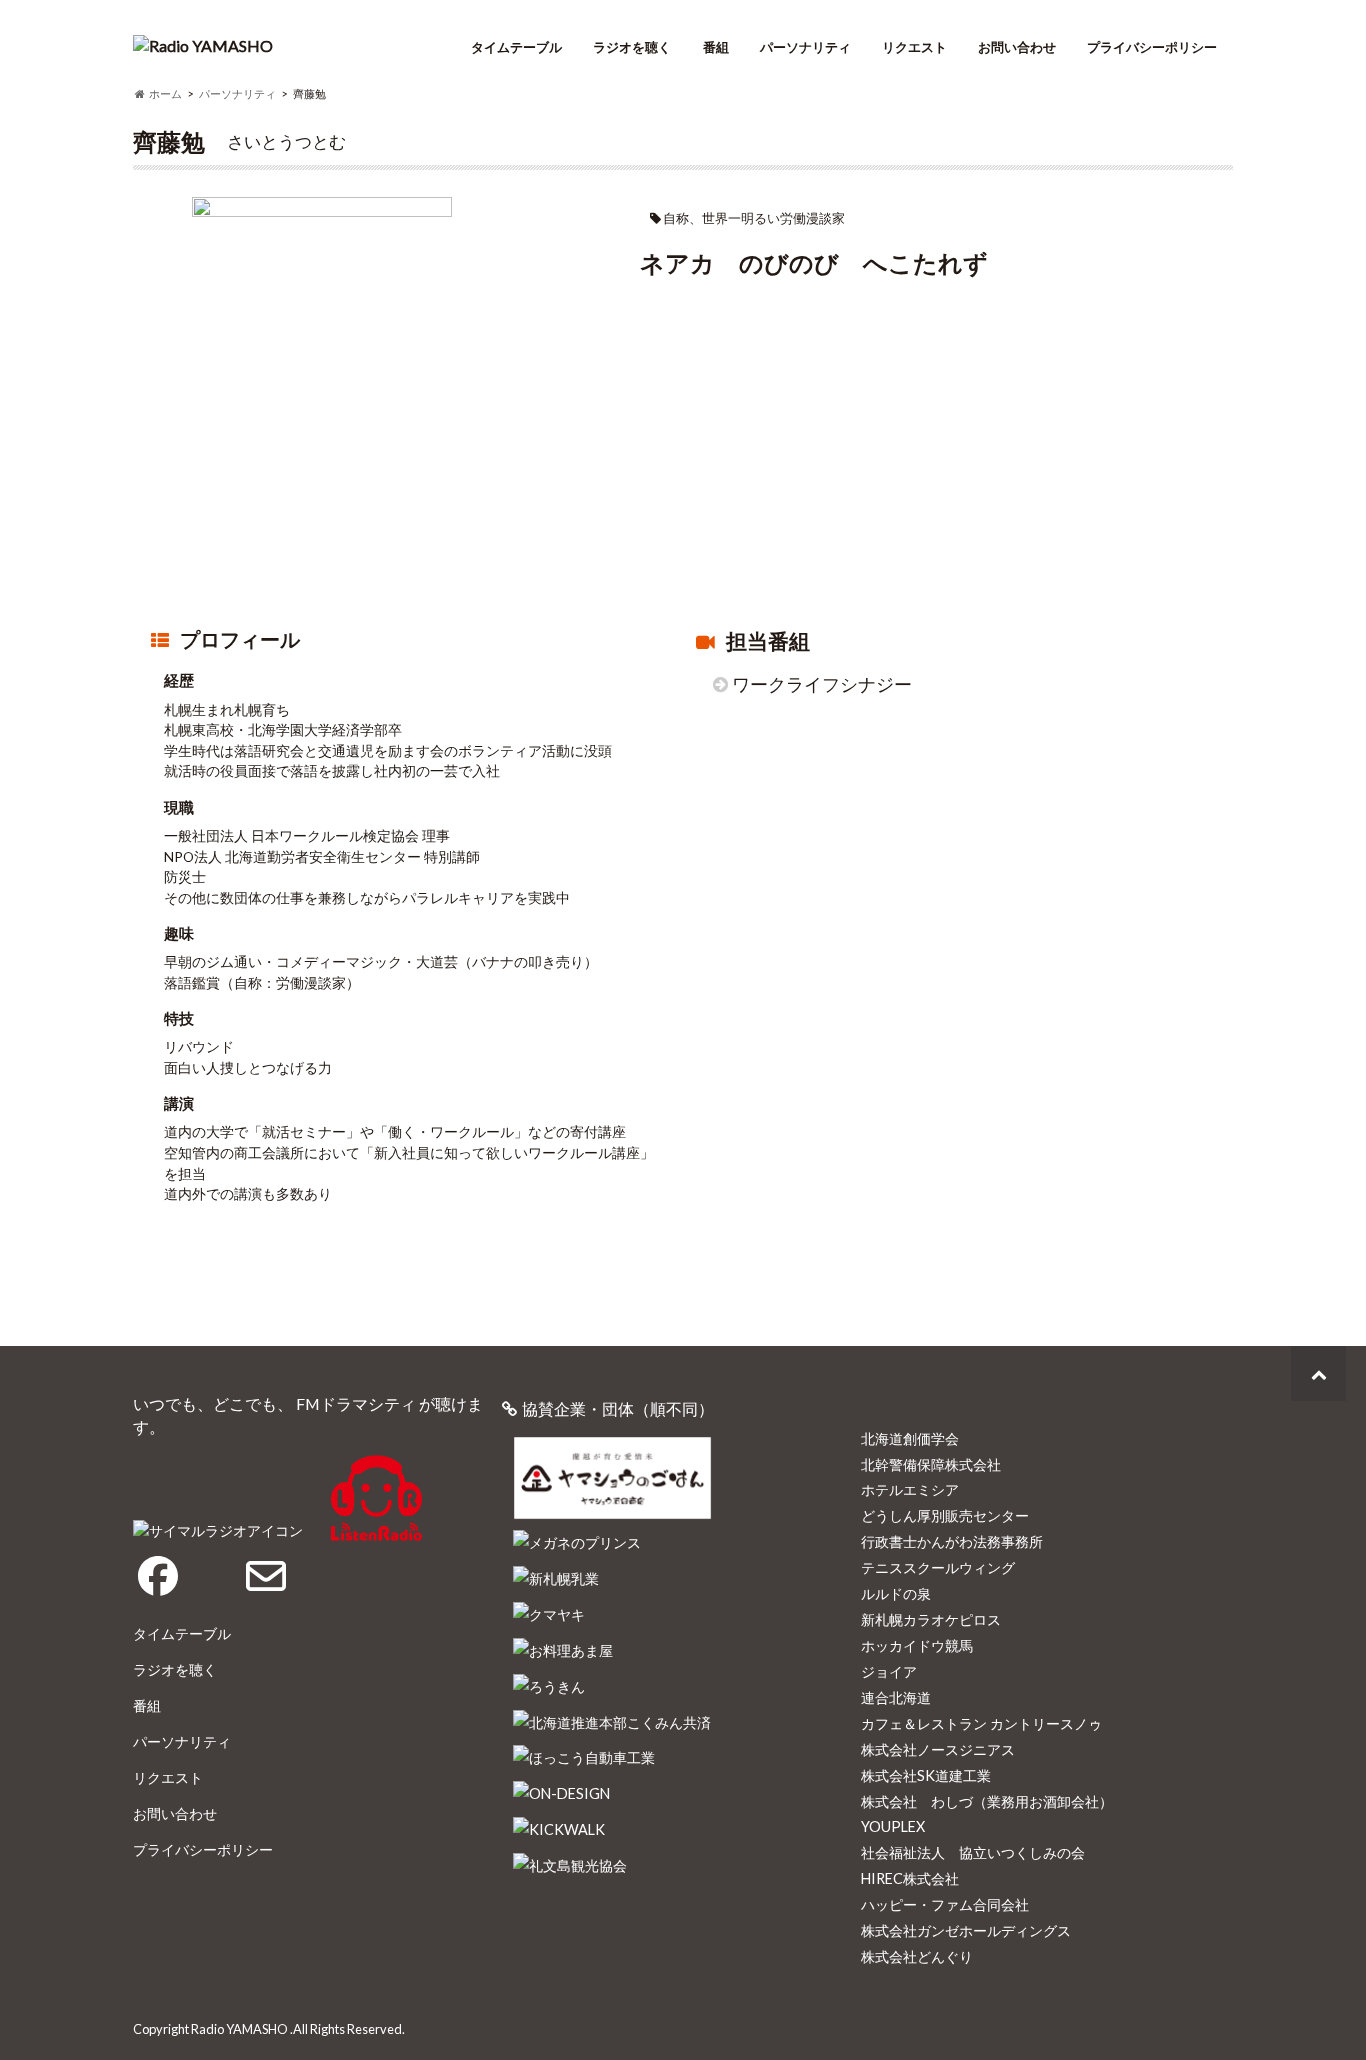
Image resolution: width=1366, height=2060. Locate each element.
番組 (716, 47)
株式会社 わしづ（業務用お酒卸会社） (987, 1801)
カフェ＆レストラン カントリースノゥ (981, 1723)
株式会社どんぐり (917, 1956)
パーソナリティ (805, 47)
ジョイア (889, 1671)
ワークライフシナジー (822, 684)
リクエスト (914, 47)
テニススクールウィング (938, 1567)
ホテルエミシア (910, 1489)
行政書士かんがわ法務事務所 (952, 1541)
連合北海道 (896, 1697)
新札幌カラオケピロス (931, 1619)
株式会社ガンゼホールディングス (966, 1930)
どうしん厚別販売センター (945, 1515)
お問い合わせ (1017, 47)
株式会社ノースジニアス (938, 1749)
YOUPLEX (893, 1826)
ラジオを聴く (632, 47)
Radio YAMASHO (239, 2029)
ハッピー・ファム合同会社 (945, 1904)
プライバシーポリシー (1152, 47)
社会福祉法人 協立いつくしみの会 (973, 1852)
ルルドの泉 (896, 1593)
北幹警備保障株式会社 (931, 1464)
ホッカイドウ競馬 (917, 1645)
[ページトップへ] (1318, 1373)
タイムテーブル (516, 47)
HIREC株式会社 (910, 1878)
